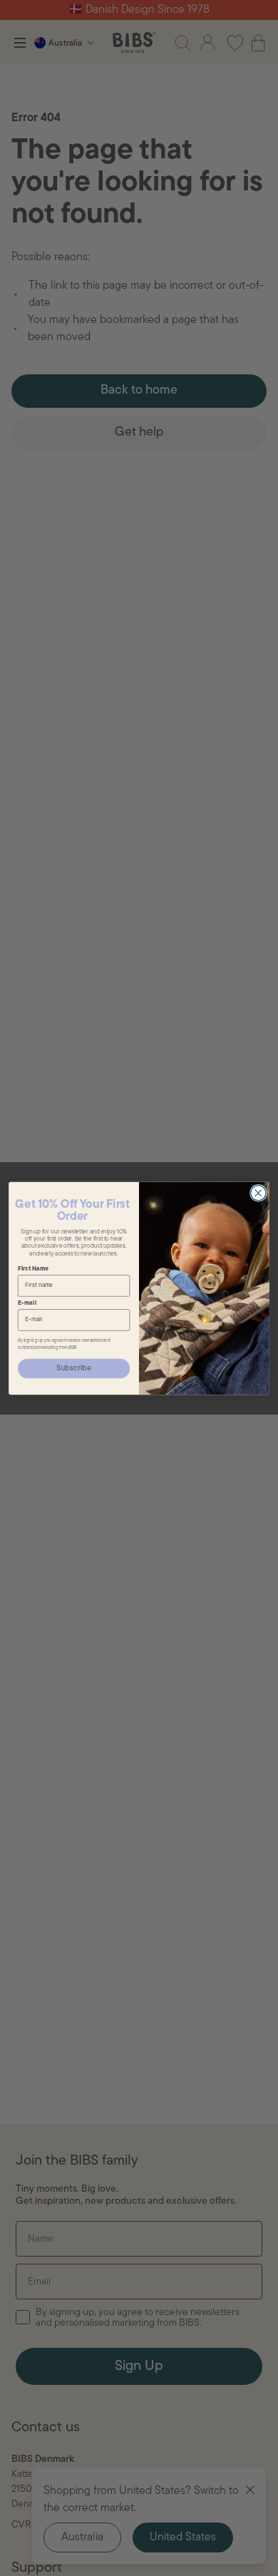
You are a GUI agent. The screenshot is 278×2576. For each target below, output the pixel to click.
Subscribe (74, 1368)
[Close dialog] (258, 1192)
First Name (33, 1269)
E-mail (27, 1303)
